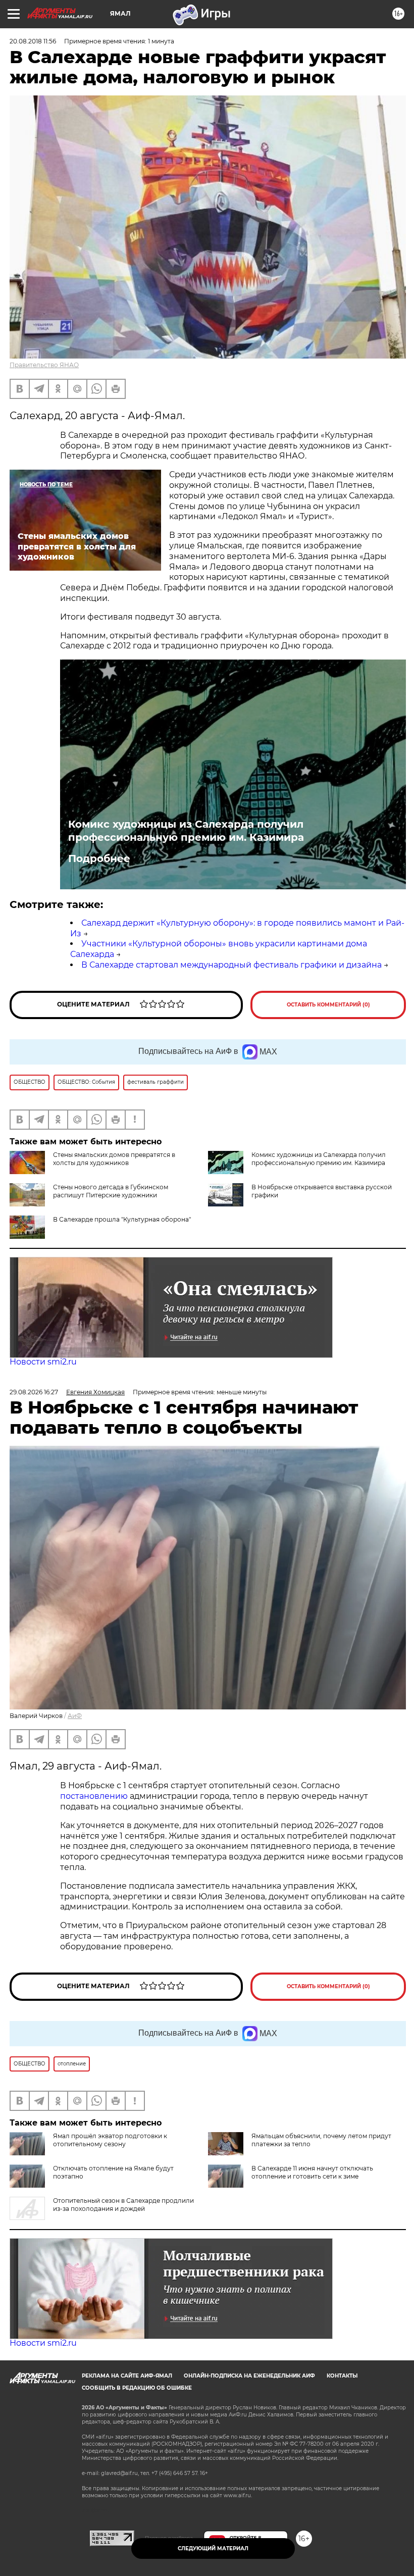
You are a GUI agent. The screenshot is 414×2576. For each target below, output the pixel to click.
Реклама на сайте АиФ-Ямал (127, 2376)
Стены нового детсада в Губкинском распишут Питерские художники (111, 1191)
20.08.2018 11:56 (33, 41)
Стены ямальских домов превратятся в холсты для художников (114, 1159)
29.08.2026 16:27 (34, 1392)
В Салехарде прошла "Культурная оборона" (122, 1219)
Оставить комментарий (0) (328, 1005)
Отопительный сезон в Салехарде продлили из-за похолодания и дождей (123, 2205)
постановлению (95, 1796)
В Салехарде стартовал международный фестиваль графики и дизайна (231, 965)
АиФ (75, 1716)
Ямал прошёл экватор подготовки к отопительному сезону (110, 2140)
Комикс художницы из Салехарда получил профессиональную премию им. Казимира (186, 831)
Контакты (342, 2376)
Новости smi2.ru (43, 1362)
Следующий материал (213, 2548)
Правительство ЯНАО (44, 365)
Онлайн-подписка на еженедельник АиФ (249, 2376)
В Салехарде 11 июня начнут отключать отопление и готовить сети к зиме (312, 2172)
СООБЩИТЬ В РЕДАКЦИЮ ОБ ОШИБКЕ (137, 2388)
